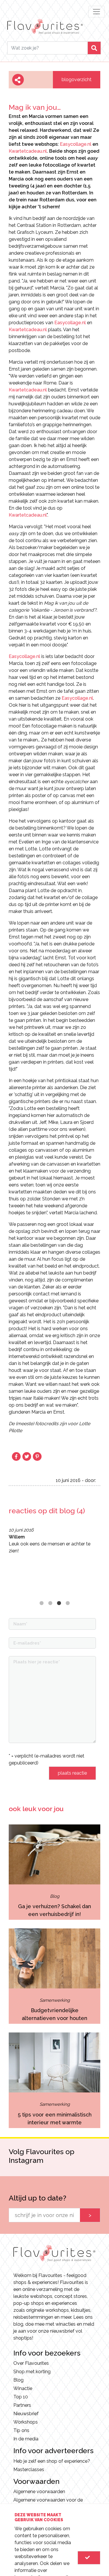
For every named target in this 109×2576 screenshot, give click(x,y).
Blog (18, 2380)
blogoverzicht (77, 80)
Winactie (23, 2388)
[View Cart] (89, 2558)
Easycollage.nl (76, 144)
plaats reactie (72, 1773)
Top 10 (21, 2397)
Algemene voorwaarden (39, 2492)
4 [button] (68, 1603)
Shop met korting (32, 2372)
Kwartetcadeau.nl (28, 151)
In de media (26, 2439)
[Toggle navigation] (97, 12)
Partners (22, 2405)
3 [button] (59, 1603)
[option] (54, 1541)
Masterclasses (29, 2470)
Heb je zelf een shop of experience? (52, 2461)
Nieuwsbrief (26, 2414)
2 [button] (50, 1603)
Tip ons (21, 2430)
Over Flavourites (31, 2363)
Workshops (26, 2422)
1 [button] (42, 1603)
